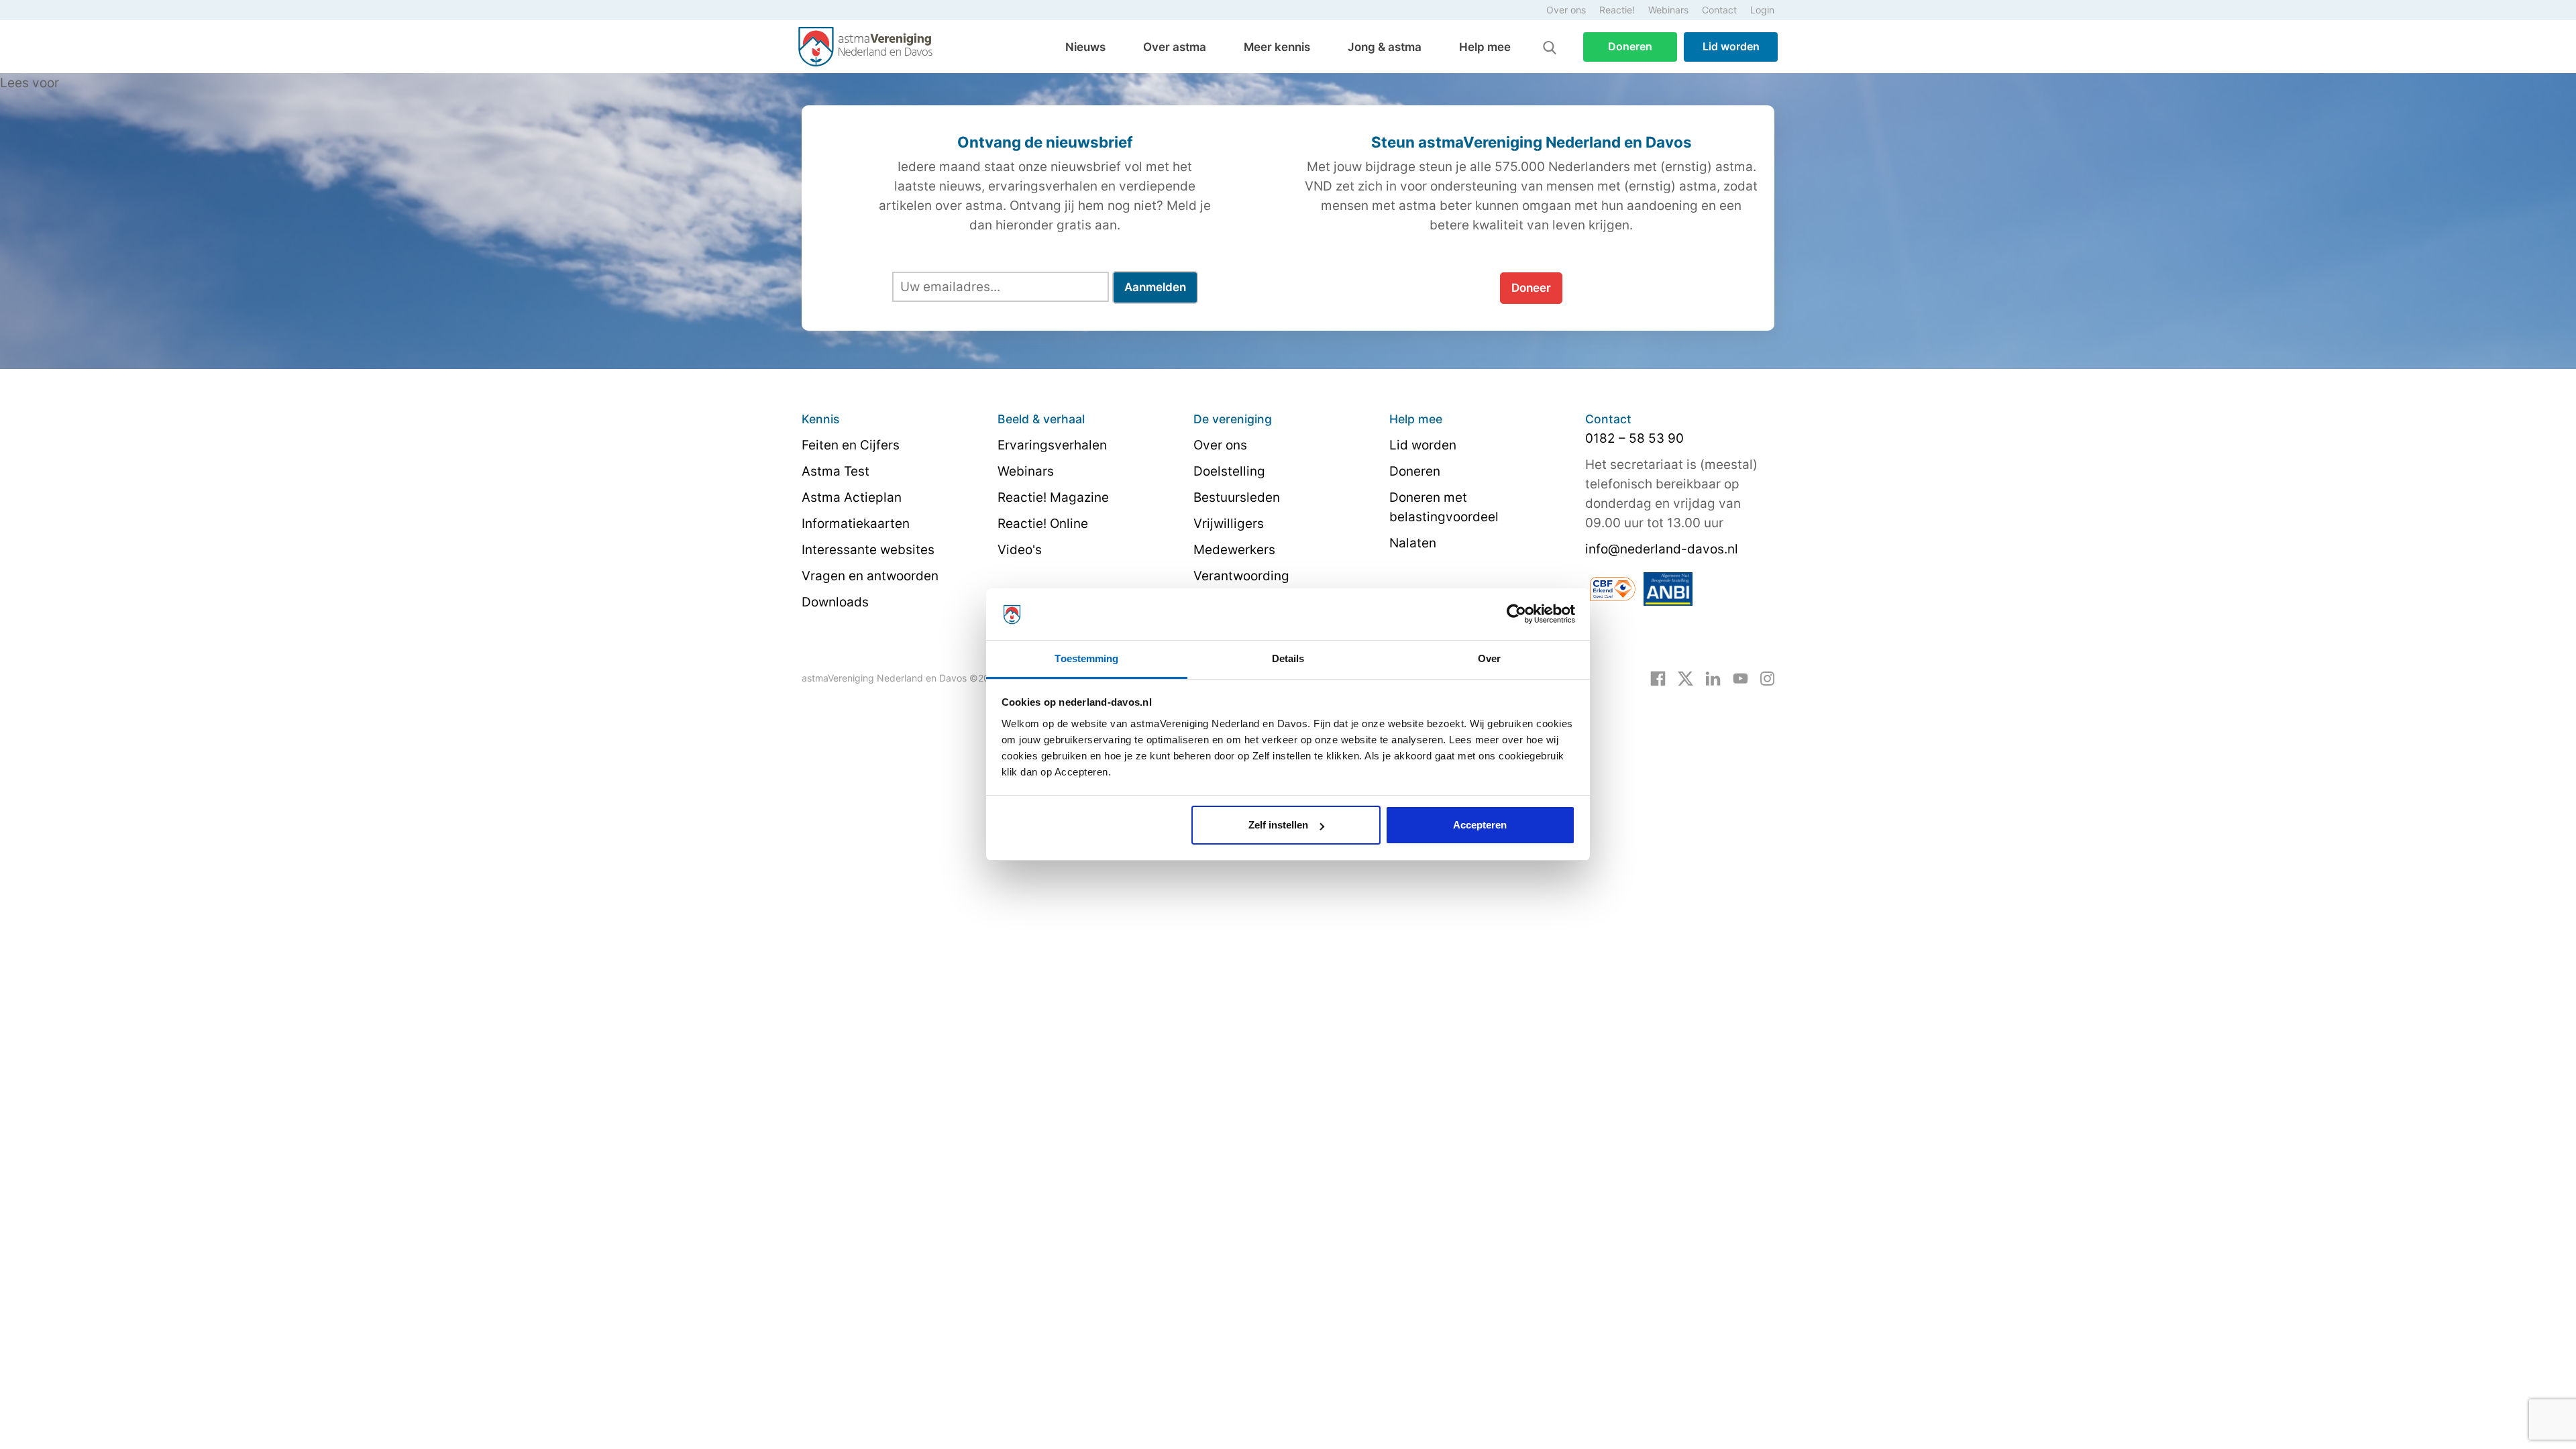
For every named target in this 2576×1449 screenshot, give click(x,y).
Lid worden (1731, 46)
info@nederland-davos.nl (1662, 549)
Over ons (1566, 10)
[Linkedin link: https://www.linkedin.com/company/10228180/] (1713, 678)
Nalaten (1413, 543)
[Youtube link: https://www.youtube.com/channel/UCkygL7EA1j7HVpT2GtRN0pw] (1740, 678)
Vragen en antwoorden (870, 576)
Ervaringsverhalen (1052, 445)
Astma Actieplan (852, 497)
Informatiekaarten (856, 524)
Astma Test (836, 471)
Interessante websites (868, 550)
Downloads (835, 602)
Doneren (1630, 46)
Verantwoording (1241, 576)
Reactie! (1617, 10)
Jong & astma (1385, 47)
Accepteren (1480, 825)
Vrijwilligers (1229, 524)
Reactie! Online (1043, 524)
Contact (1719, 10)
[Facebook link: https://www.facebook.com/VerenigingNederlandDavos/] (1658, 678)
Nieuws (1085, 47)
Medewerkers (1234, 550)
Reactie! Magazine (1053, 497)
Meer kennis (1277, 47)
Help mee (1485, 47)
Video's (1020, 550)
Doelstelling (1229, 471)
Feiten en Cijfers (851, 445)
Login (1762, 10)
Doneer (1531, 288)
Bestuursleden (1237, 497)
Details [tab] (1288, 658)
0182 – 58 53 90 (1634, 438)
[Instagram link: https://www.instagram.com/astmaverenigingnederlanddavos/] (1767, 678)
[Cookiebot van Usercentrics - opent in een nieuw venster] (1516, 614)
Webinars (1668, 10)
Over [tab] (1489, 658)
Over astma (1175, 47)
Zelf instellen (1278, 825)
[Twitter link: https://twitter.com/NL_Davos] (1685, 678)
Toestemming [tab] (1086, 658)
